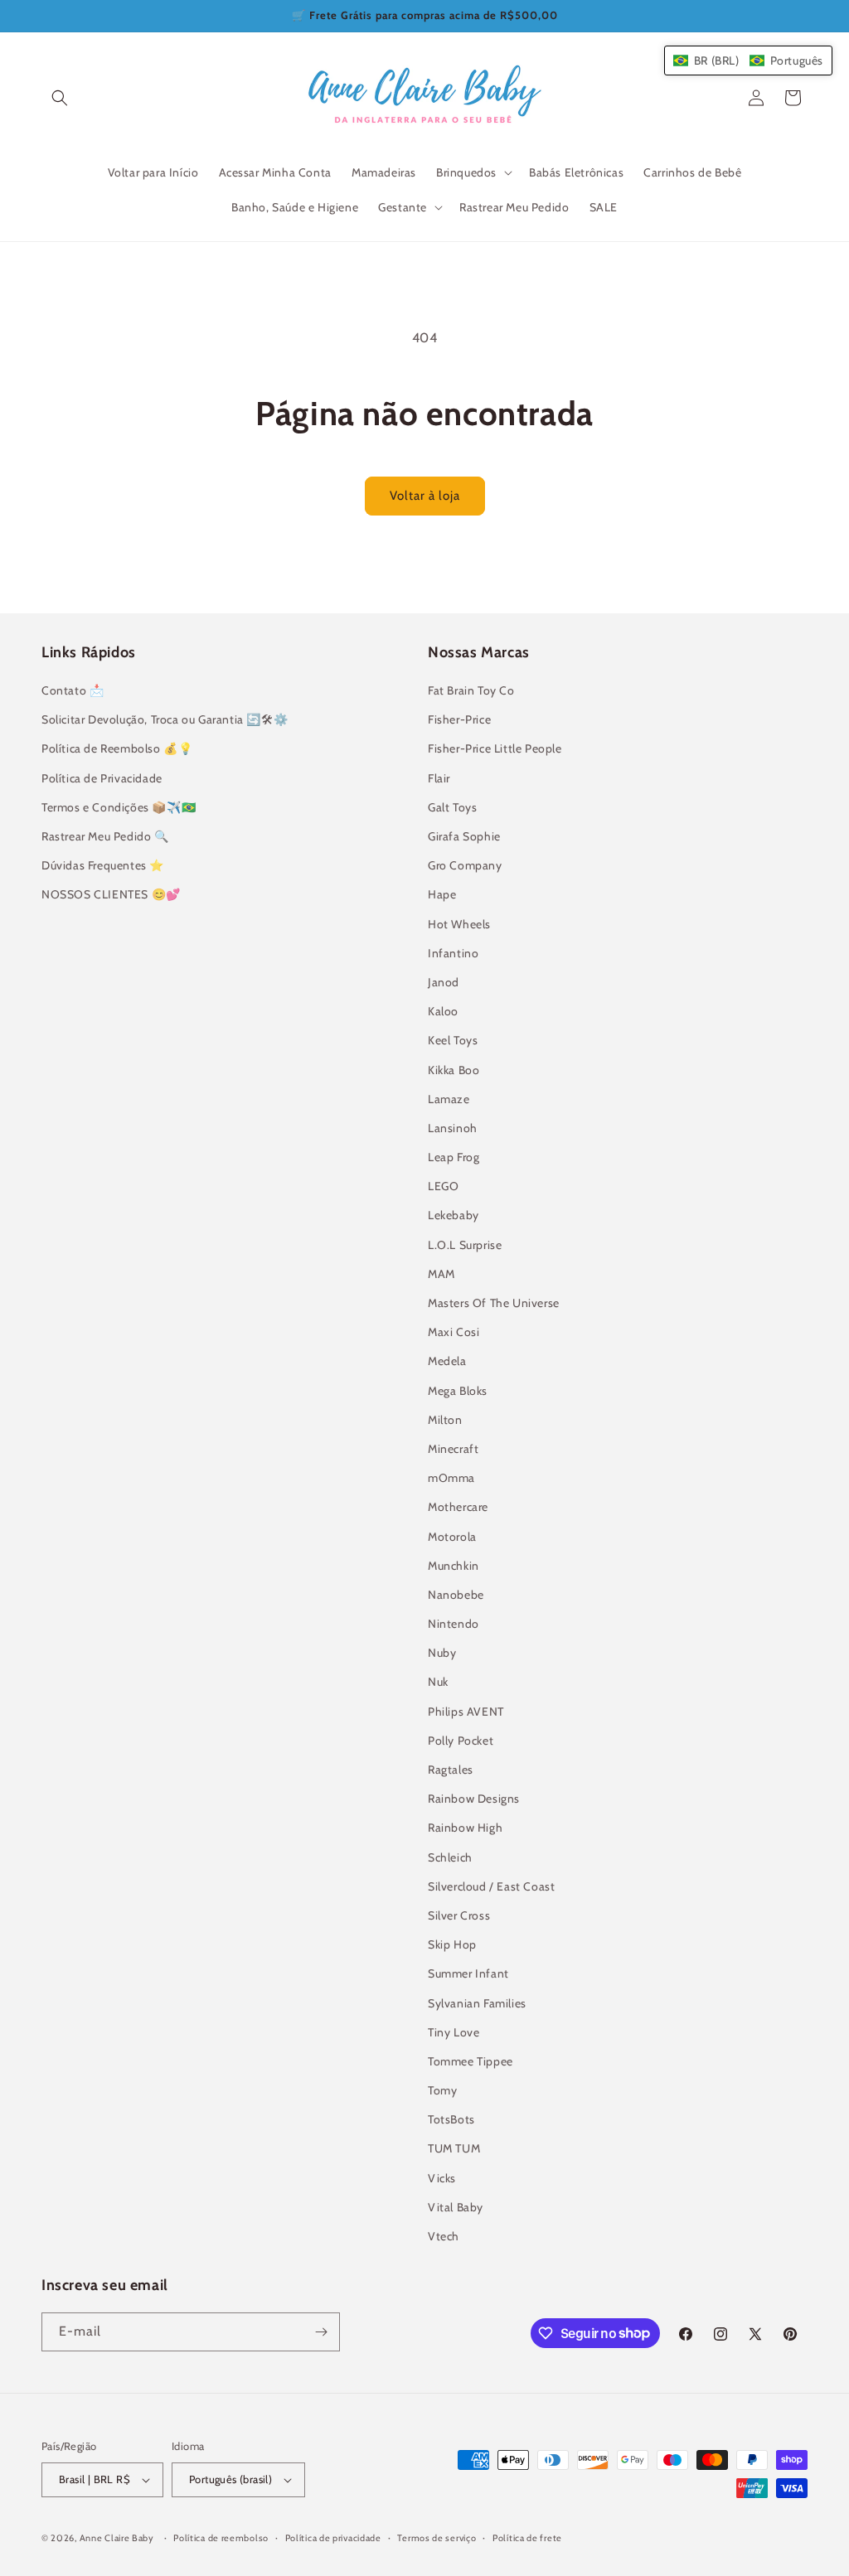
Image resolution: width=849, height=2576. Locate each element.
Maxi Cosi (454, 1332)
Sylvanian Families (477, 2003)
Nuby (442, 1653)
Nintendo (454, 1624)
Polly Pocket (461, 1741)
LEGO (443, 1186)
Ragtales (451, 1770)
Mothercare (458, 1507)
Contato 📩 (73, 690)
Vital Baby (456, 2207)
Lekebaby (454, 1215)
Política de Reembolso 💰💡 (117, 748)
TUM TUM (454, 2148)
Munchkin (454, 1566)
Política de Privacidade (102, 778)
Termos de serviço (437, 2538)
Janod (444, 982)
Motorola (452, 1537)
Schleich (450, 1857)
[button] (60, 98)
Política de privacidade (333, 2538)
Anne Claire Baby (117, 2538)
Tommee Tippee (471, 2061)
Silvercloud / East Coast (491, 1886)
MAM (441, 1274)
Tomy (442, 2090)
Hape (442, 894)
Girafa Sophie (464, 836)
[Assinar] (321, 2332)
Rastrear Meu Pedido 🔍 (105, 836)
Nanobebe (456, 1595)
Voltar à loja (425, 496)
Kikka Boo (454, 1070)
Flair (439, 778)
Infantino (453, 953)
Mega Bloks (458, 1391)
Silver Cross (459, 1915)
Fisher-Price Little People (495, 748)
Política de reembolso (221, 2538)
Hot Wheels (459, 924)
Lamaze (449, 1099)
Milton (445, 1420)
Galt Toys (452, 807)
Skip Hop (452, 1944)
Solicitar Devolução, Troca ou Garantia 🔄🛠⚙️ (165, 719)
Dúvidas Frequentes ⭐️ (103, 865)
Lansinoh (453, 1128)
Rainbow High (465, 1828)
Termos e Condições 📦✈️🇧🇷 (119, 807)
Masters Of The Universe (494, 1303)
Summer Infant (468, 1973)
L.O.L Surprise (465, 1245)
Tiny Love (454, 2032)
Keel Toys (453, 1040)
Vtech (444, 2236)
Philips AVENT (466, 1712)
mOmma (451, 1478)
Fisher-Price (459, 719)
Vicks (442, 2178)
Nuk (438, 1682)
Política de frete (527, 2538)
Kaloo (443, 1011)
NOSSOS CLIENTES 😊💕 (111, 894)
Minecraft (453, 1449)
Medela (447, 1361)
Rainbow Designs (474, 1799)
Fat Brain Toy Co (471, 690)
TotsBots (451, 2119)
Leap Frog (454, 1157)
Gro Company (465, 865)
